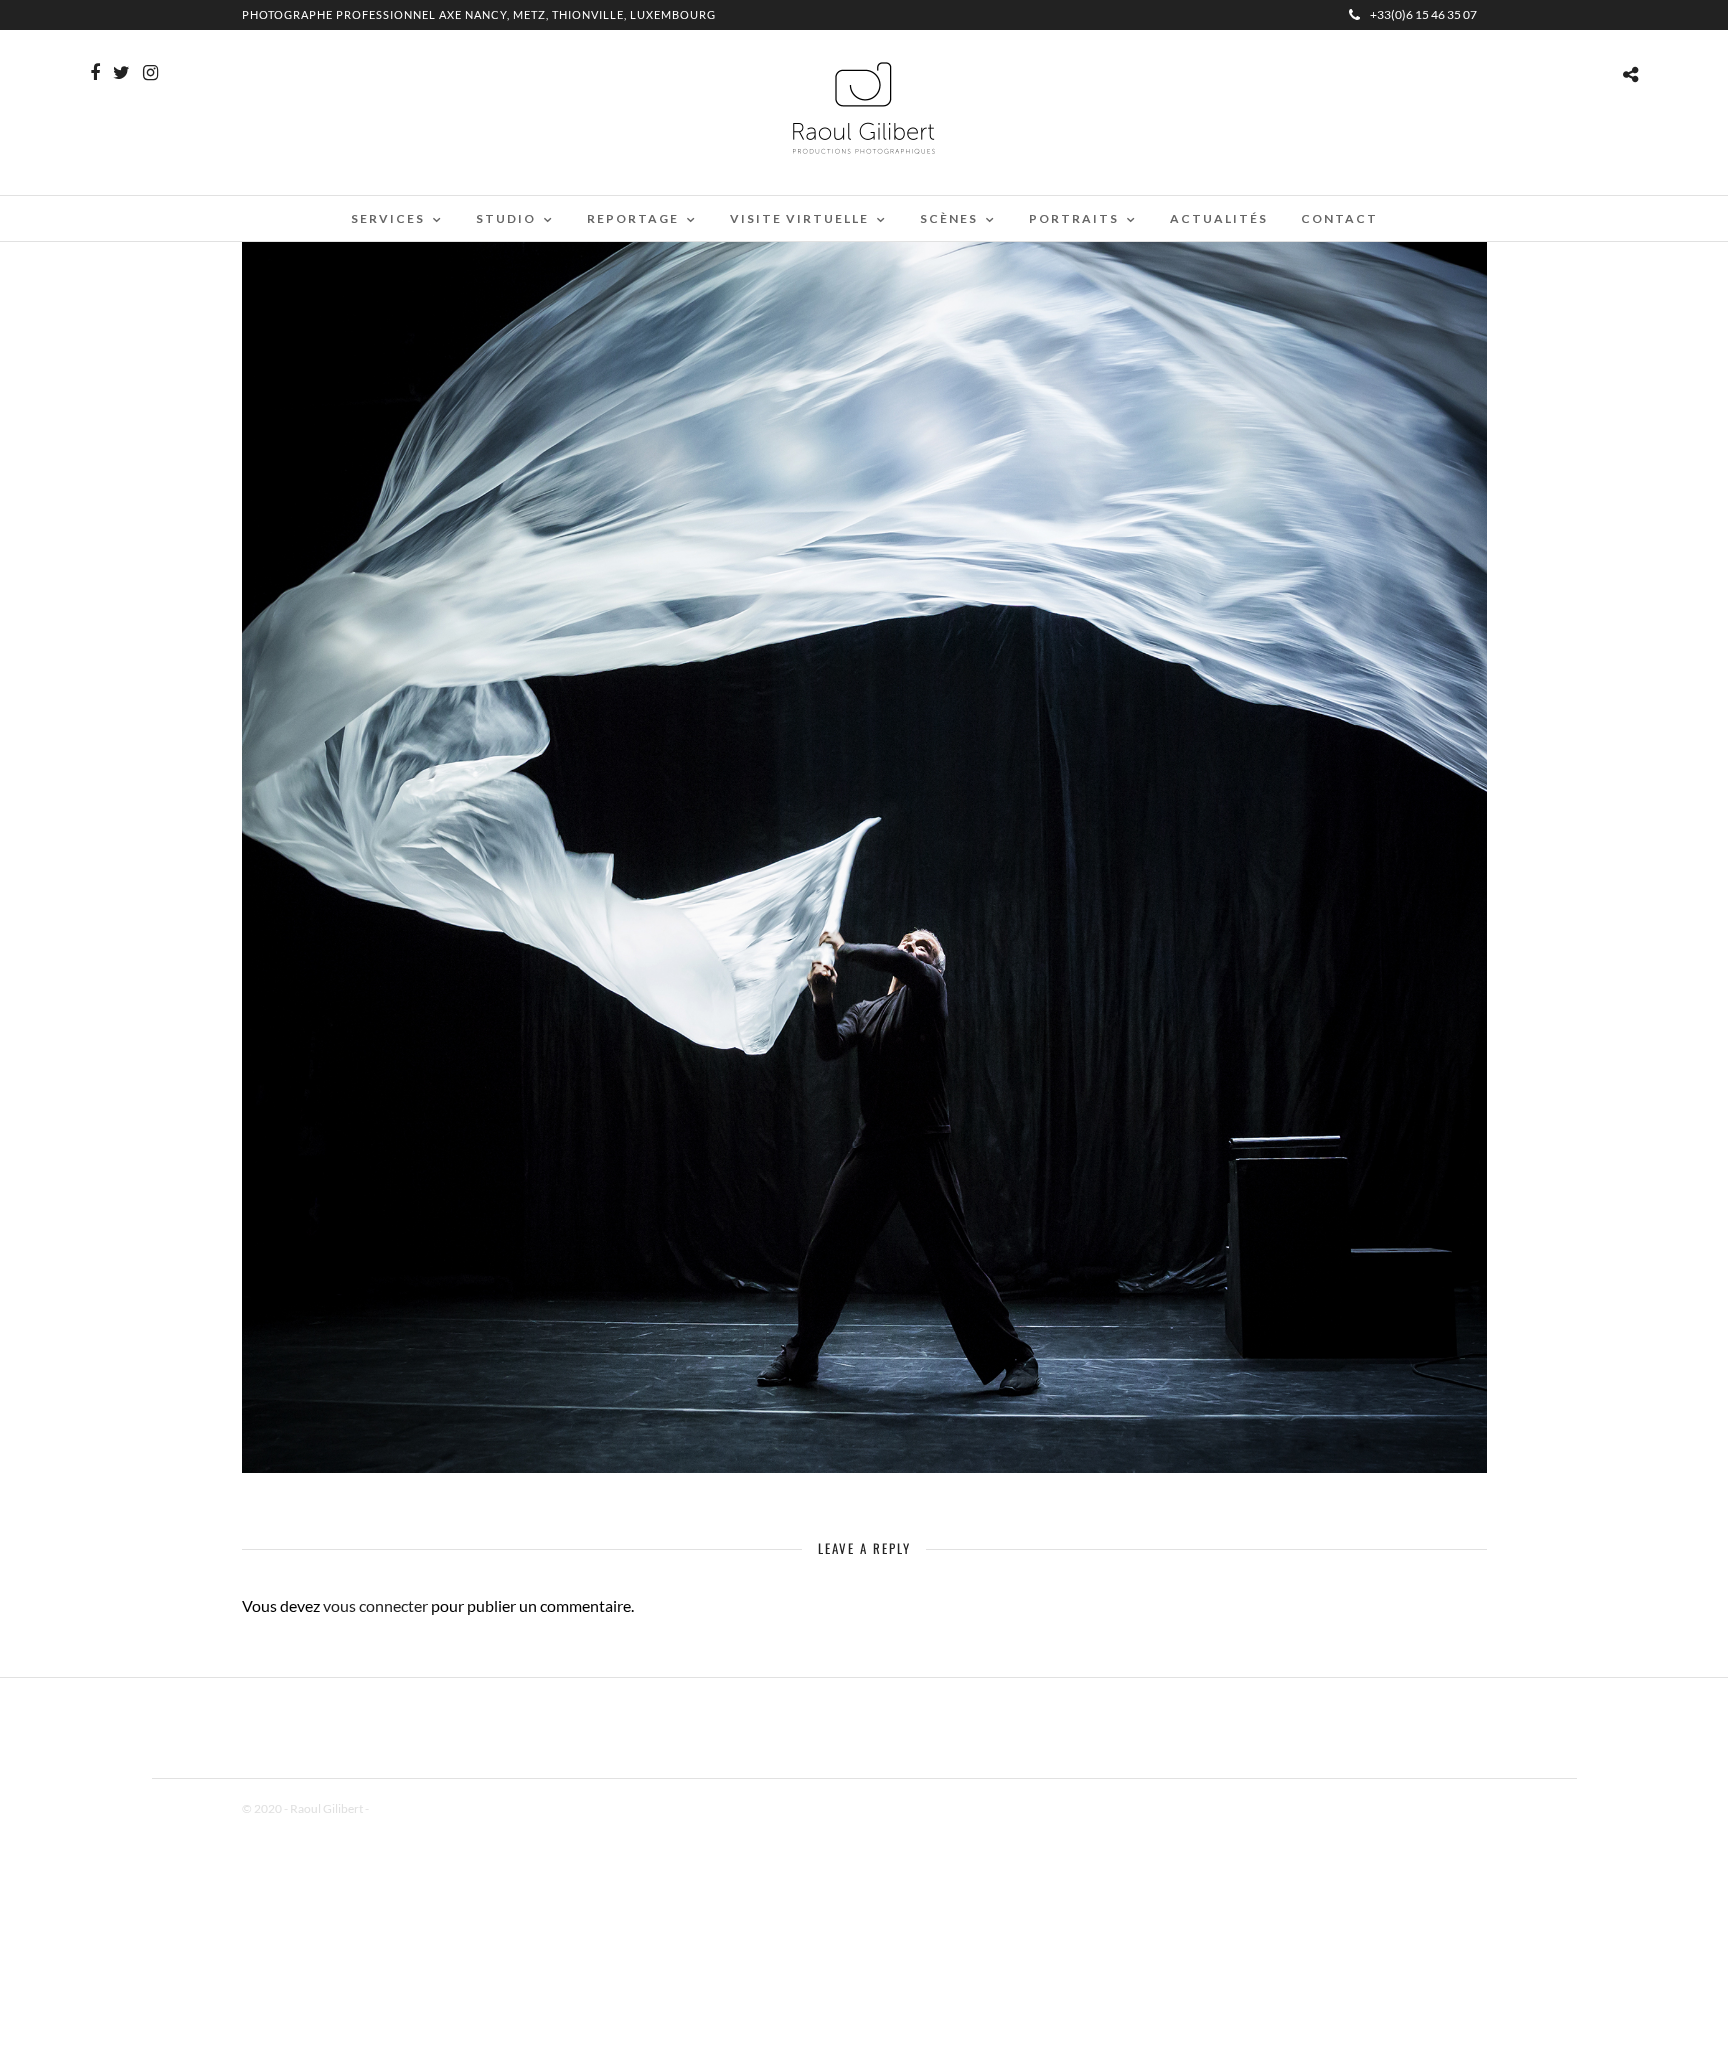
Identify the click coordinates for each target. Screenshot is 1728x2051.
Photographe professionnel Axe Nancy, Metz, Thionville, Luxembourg (479, 14)
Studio (506, 218)
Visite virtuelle (799, 218)
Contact (1339, 218)
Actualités (1219, 218)
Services (388, 218)
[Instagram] (150, 73)
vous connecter (375, 1605)
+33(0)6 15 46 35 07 (1423, 14)
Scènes (949, 218)
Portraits (1074, 218)
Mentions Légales (416, 1808)
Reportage (633, 218)
